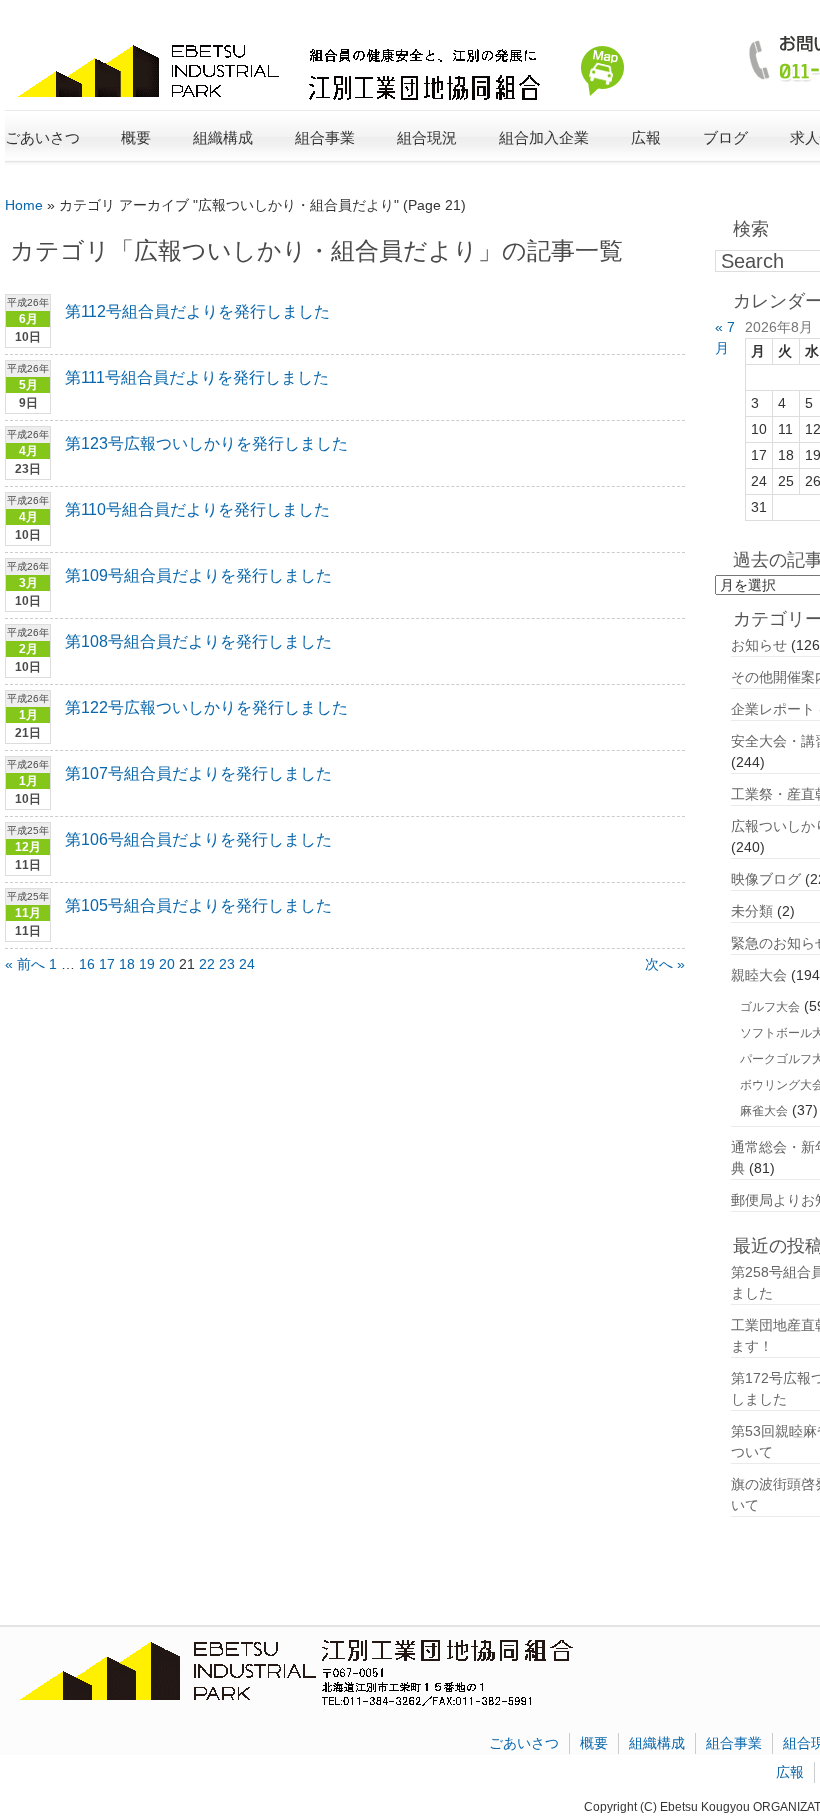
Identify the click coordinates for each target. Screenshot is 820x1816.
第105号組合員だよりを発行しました (198, 905)
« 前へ (25, 964)
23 (227, 964)
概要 (594, 1743)
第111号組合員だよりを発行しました (197, 377)
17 (107, 964)
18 (127, 964)
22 (207, 964)
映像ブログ (766, 879)
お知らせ (759, 645)
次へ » (665, 964)
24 (247, 964)
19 (147, 964)
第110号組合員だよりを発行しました (197, 509)
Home (24, 205)
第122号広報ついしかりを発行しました (206, 707)
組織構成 (657, 1743)
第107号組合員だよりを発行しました (198, 773)
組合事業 (734, 1743)
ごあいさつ (42, 137)
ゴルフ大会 (770, 1007)
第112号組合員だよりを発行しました (197, 311)
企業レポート (773, 709)
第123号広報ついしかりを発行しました (206, 443)
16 (87, 964)
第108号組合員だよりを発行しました (198, 641)
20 (167, 964)
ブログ (725, 137)
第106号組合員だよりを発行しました (198, 839)
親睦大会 (759, 975)
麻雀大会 (764, 1111)
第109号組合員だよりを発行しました (198, 575)
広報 (790, 1772)
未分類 (752, 911)
